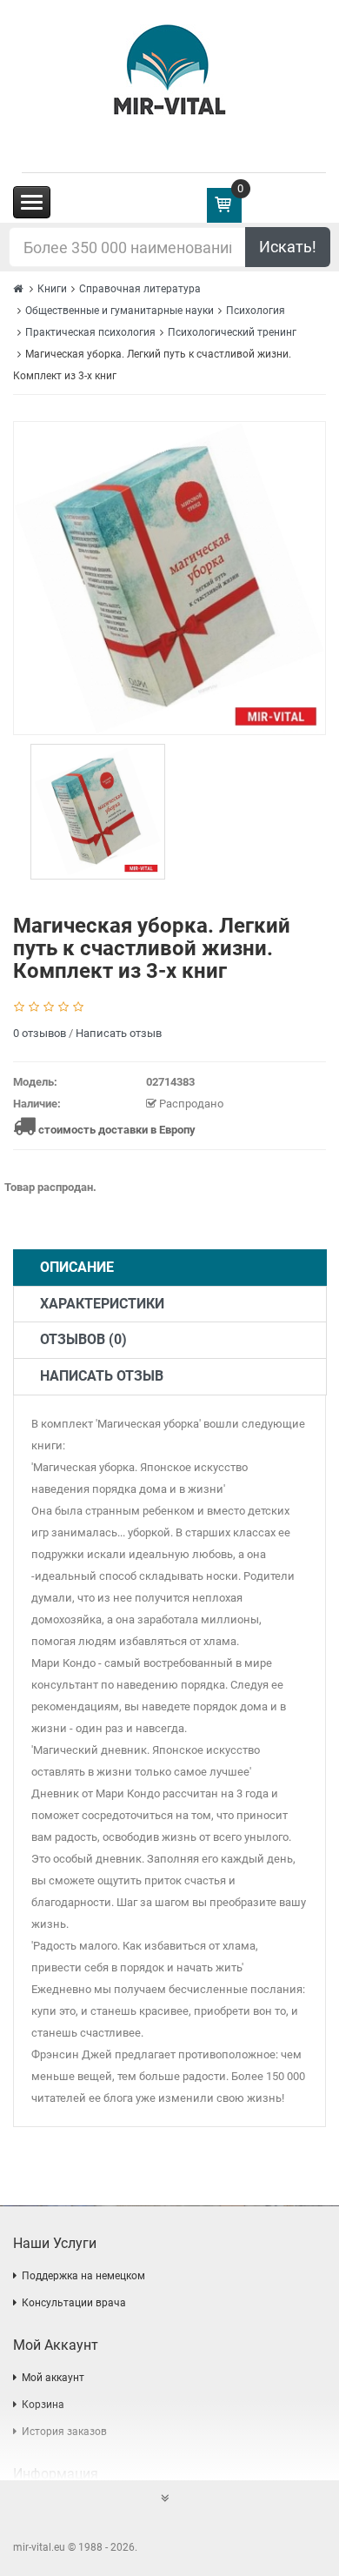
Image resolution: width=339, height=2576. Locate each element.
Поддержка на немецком (83, 2276)
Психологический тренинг (232, 332)
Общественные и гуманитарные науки (120, 311)
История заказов (64, 2432)
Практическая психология (90, 332)
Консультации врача (74, 2303)
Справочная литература (140, 289)
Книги (52, 289)
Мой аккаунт (53, 2378)
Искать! (288, 247)
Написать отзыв (119, 1033)
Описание (77, 1267)
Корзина (43, 2405)
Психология (256, 311)
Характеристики (102, 1304)
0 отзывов (40, 1033)
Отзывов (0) (83, 1339)
